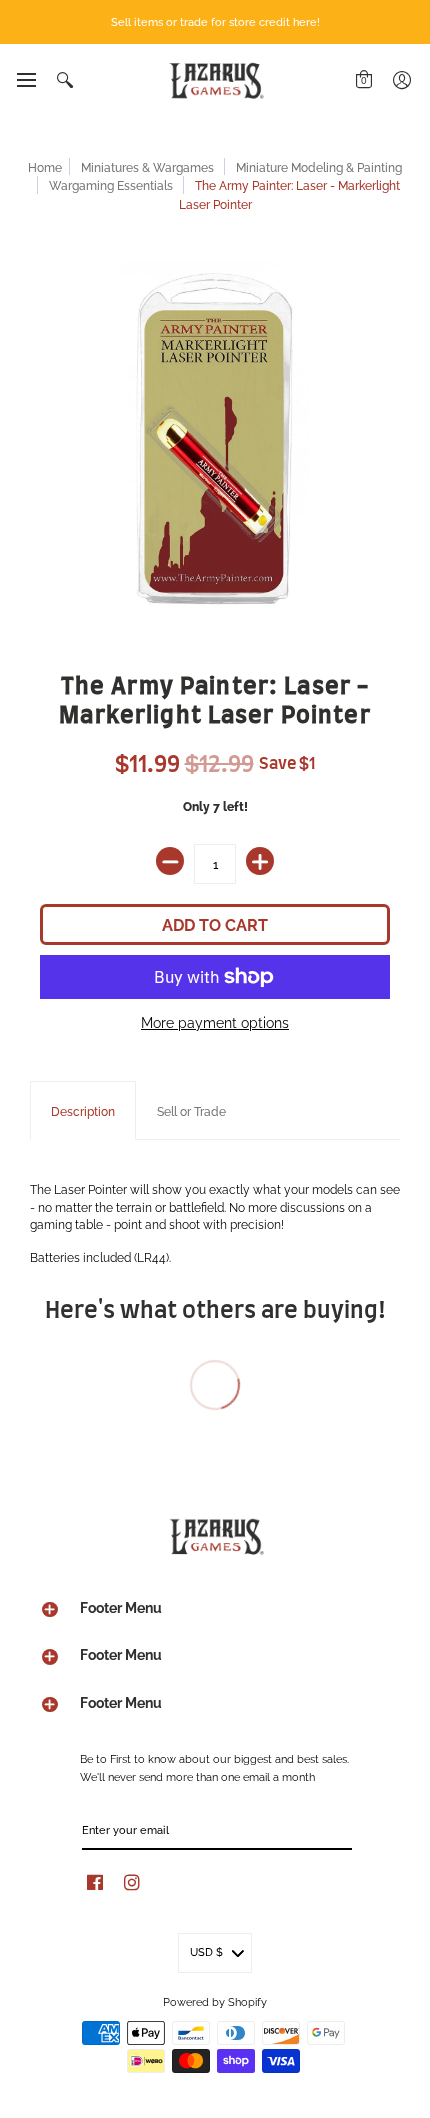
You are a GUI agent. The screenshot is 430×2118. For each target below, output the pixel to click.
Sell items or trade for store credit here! (215, 21)
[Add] (260, 861)
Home (45, 166)
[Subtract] (170, 861)
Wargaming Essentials (111, 184)
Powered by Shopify (215, 2001)
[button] (25, 80)
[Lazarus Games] (215, 80)
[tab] (83, 1111)
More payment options (215, 1022)
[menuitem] (25, 80)
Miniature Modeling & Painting (319, 166)
